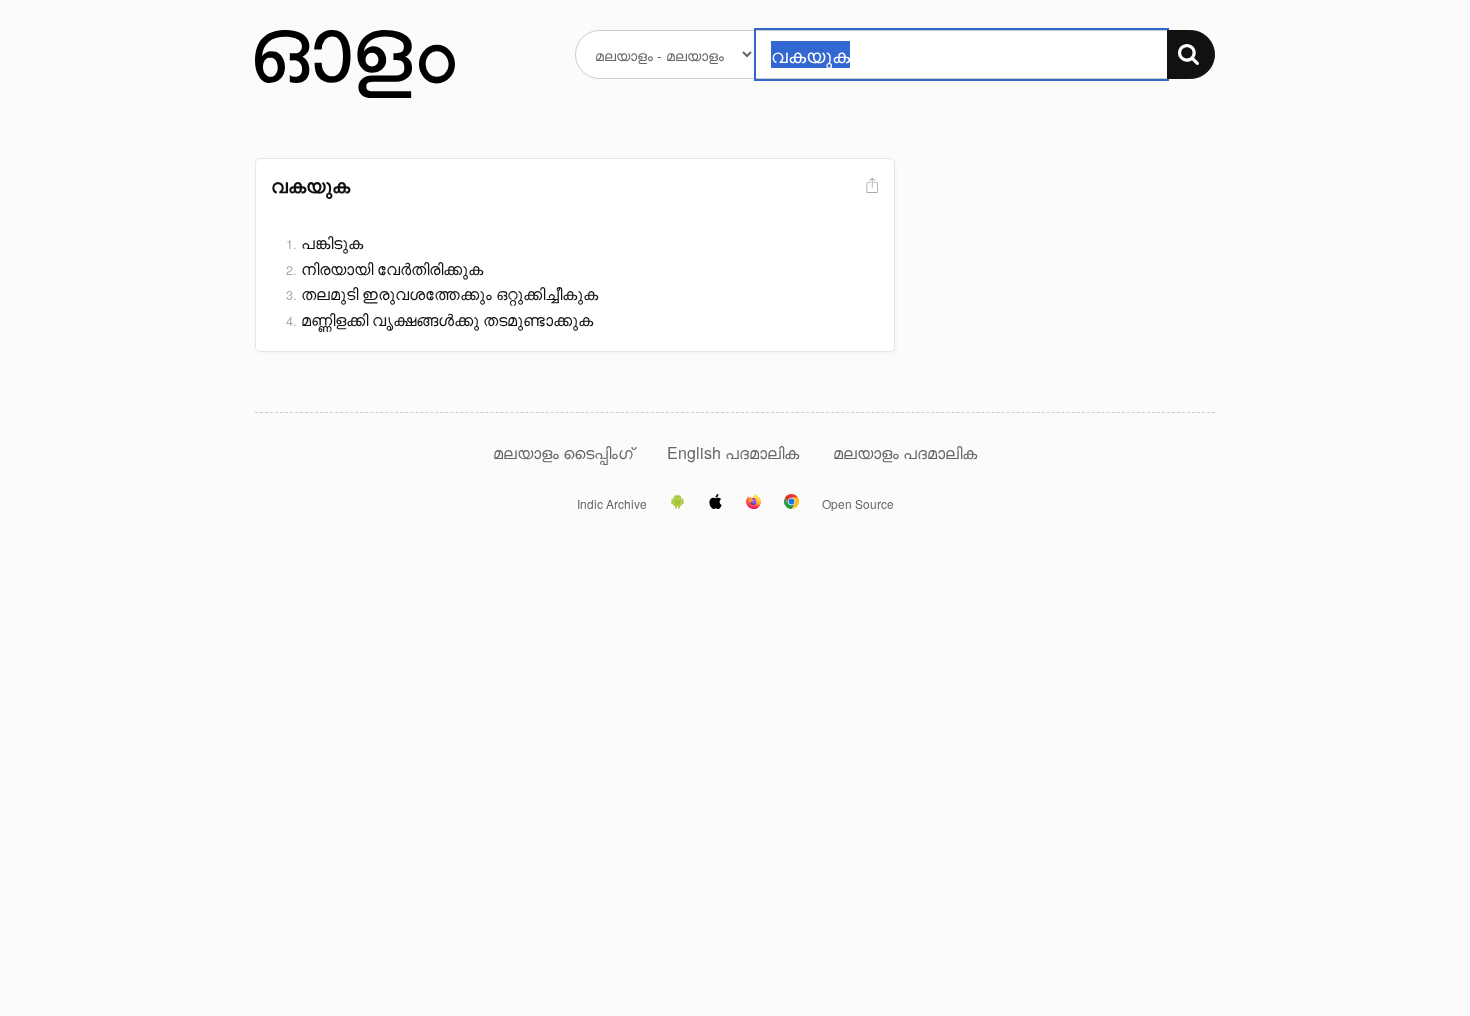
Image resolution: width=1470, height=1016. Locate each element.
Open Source (858, 504)
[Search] (1191, 54)
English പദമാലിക (735, 452)
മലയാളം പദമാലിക (905, 452)
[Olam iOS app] (715, 503)
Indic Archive (612, 504)
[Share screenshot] (870, 186)
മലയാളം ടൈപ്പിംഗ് (563, 452)
